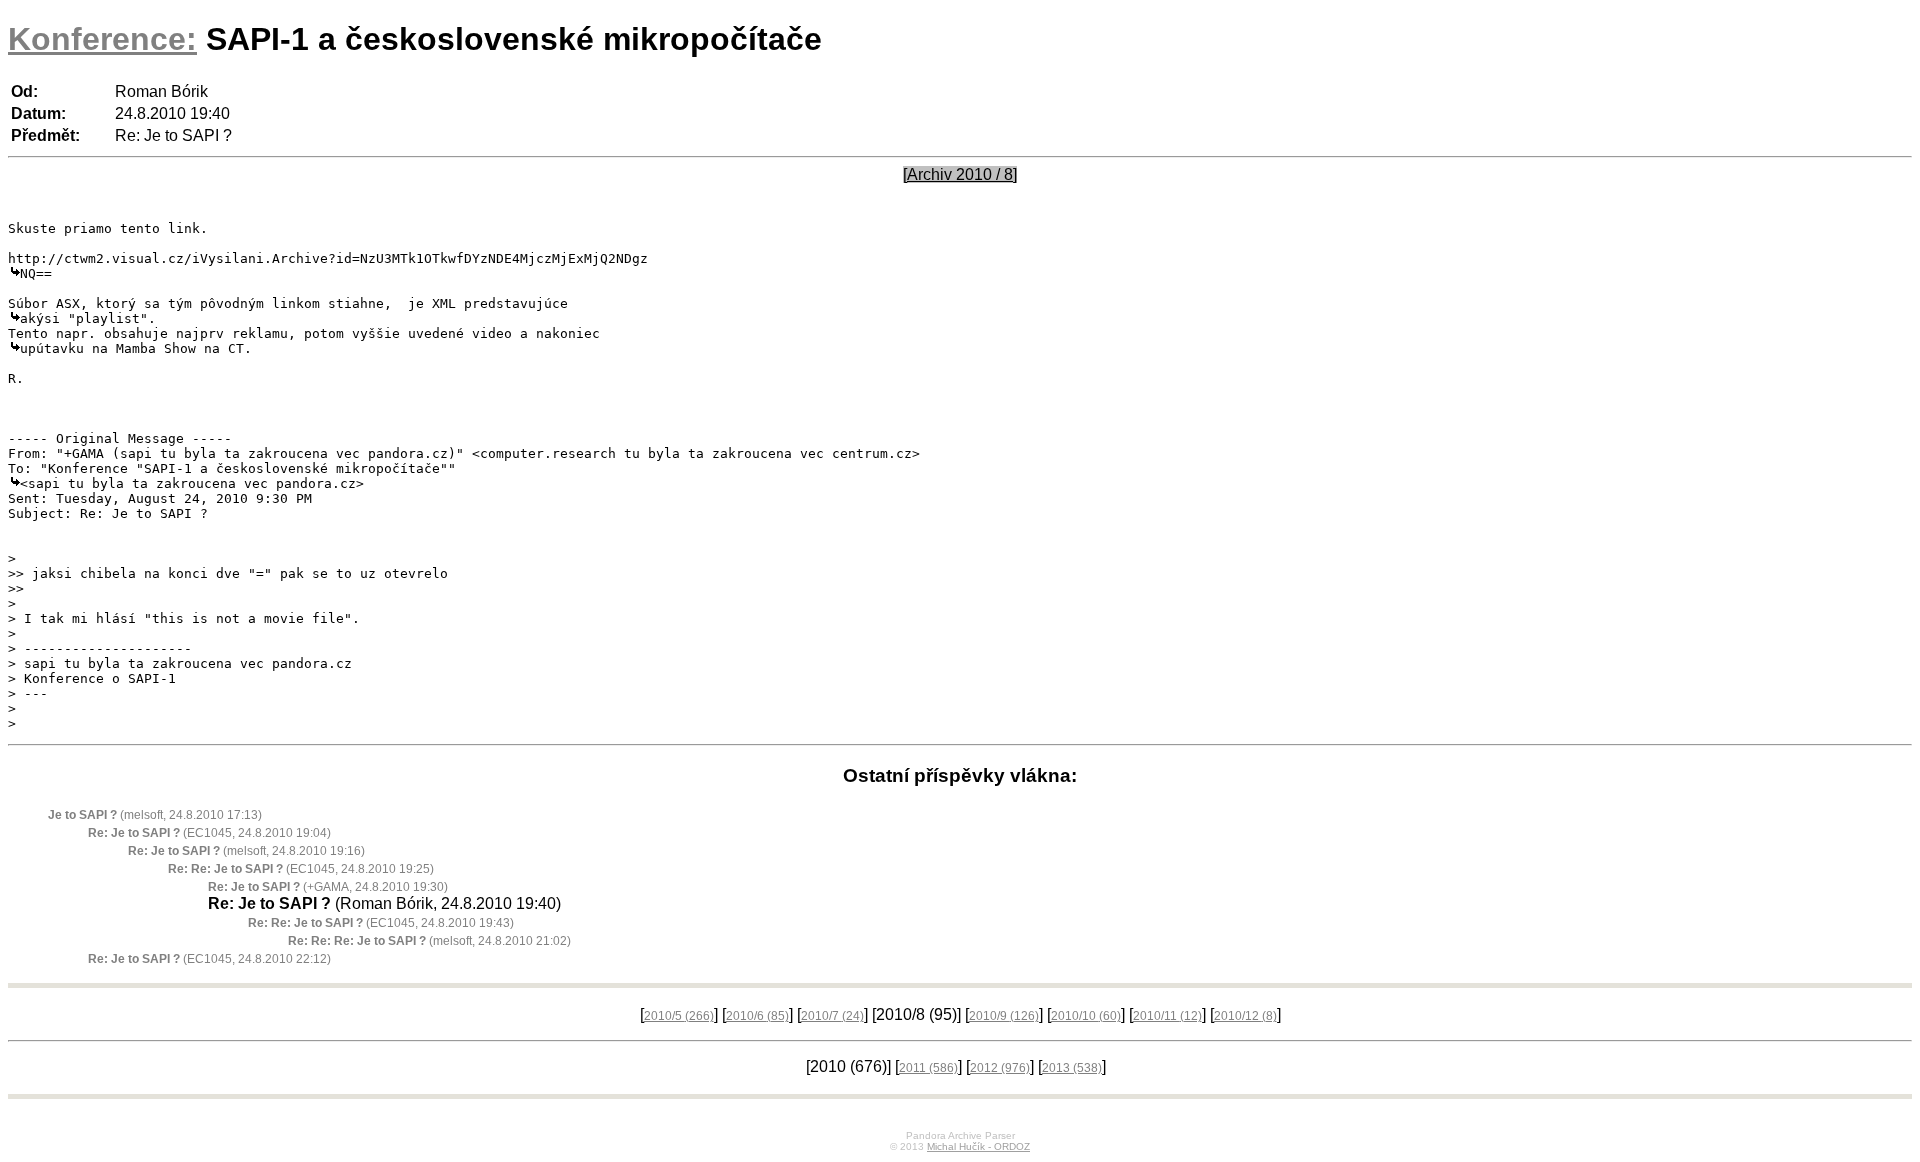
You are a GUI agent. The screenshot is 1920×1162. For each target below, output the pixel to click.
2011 (928, 1068)
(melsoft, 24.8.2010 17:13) (155, 815)
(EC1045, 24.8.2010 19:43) (381, 923)
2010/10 (1086, 1016)
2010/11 (1167, 1016)
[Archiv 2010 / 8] (960, 174)
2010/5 (679, 1016)
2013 (1072, 1068)
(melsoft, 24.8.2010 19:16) (246, 851)
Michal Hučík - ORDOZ (978, 1146)
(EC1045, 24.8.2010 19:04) (209, 833)
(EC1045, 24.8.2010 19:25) (301, 869)
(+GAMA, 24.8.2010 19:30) (328, 887)
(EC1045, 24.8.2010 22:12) (209, 959)
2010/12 (1245, 1016)
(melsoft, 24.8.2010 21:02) (429, 941)
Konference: (102, 39)
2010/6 (757, 1016)
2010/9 (1004, 1016)
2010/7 (832, 1016)
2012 (1000, 1068)
